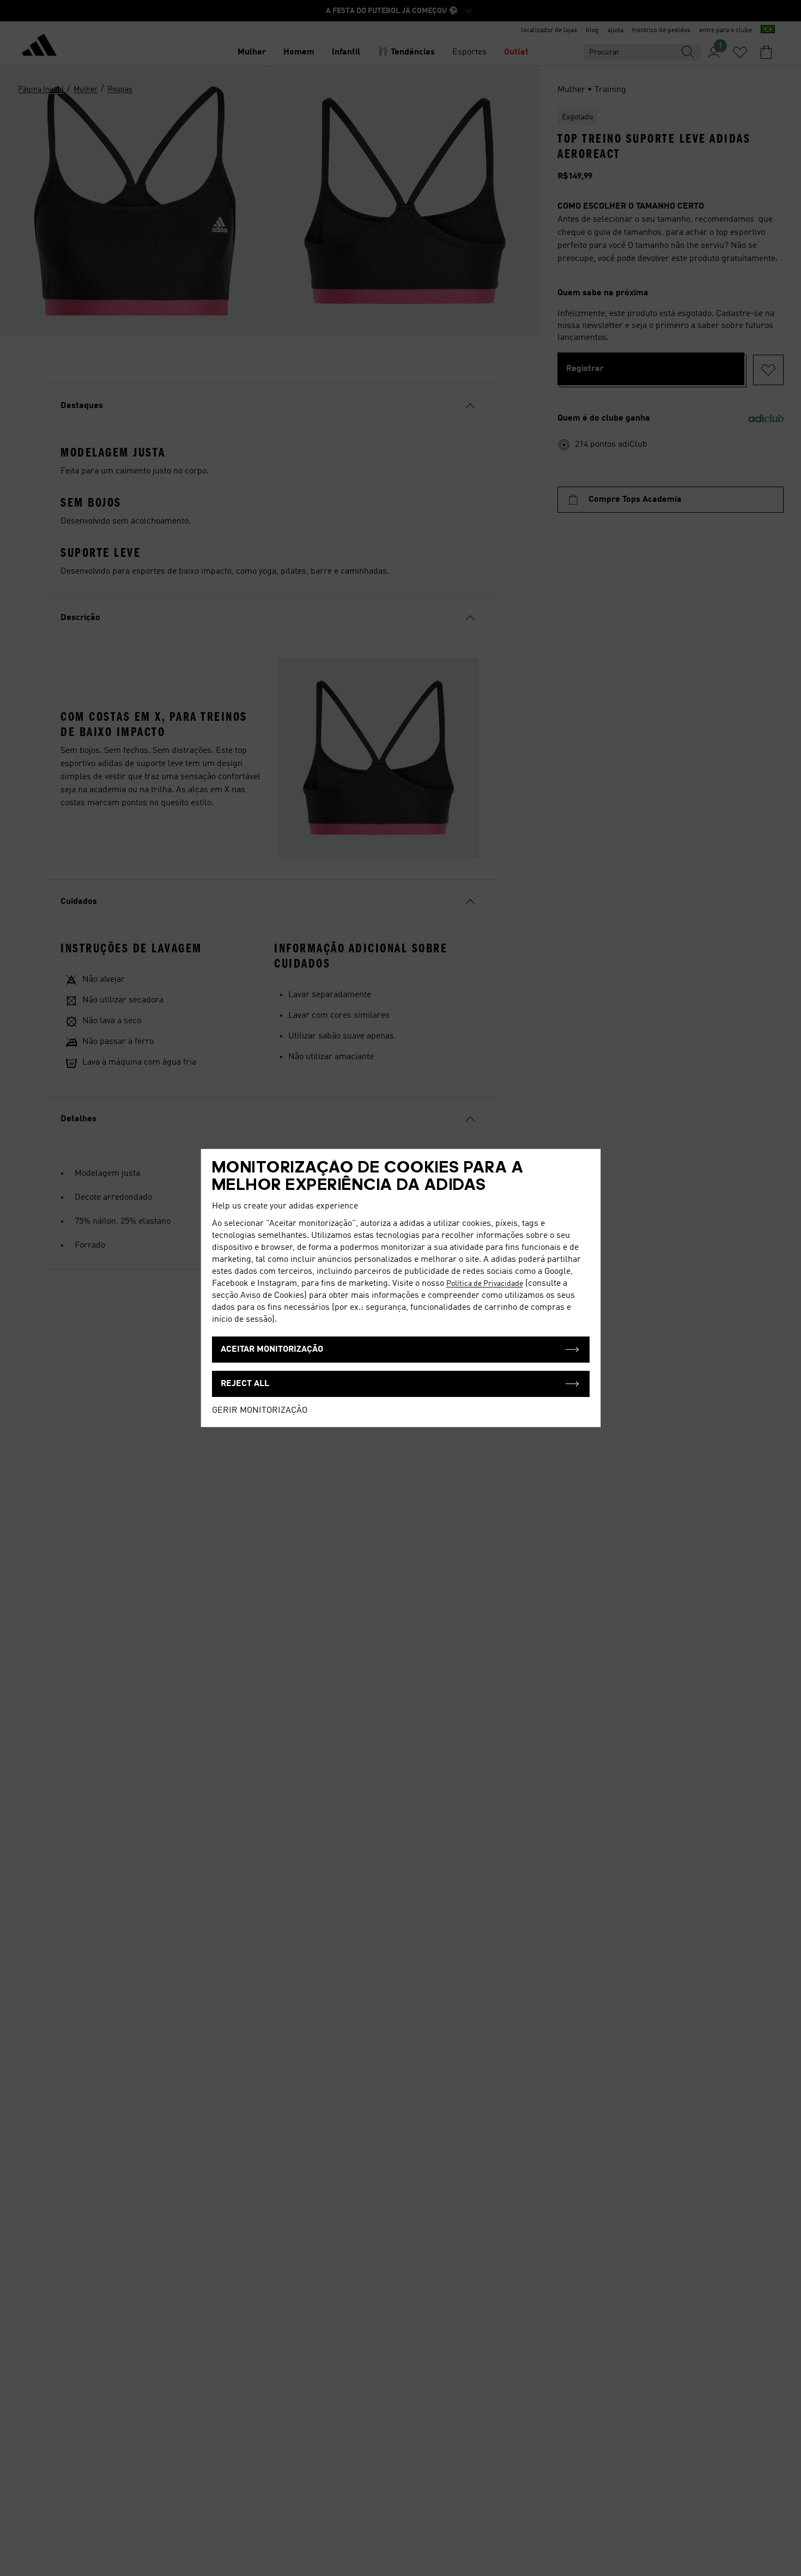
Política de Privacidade (485, 1284)
